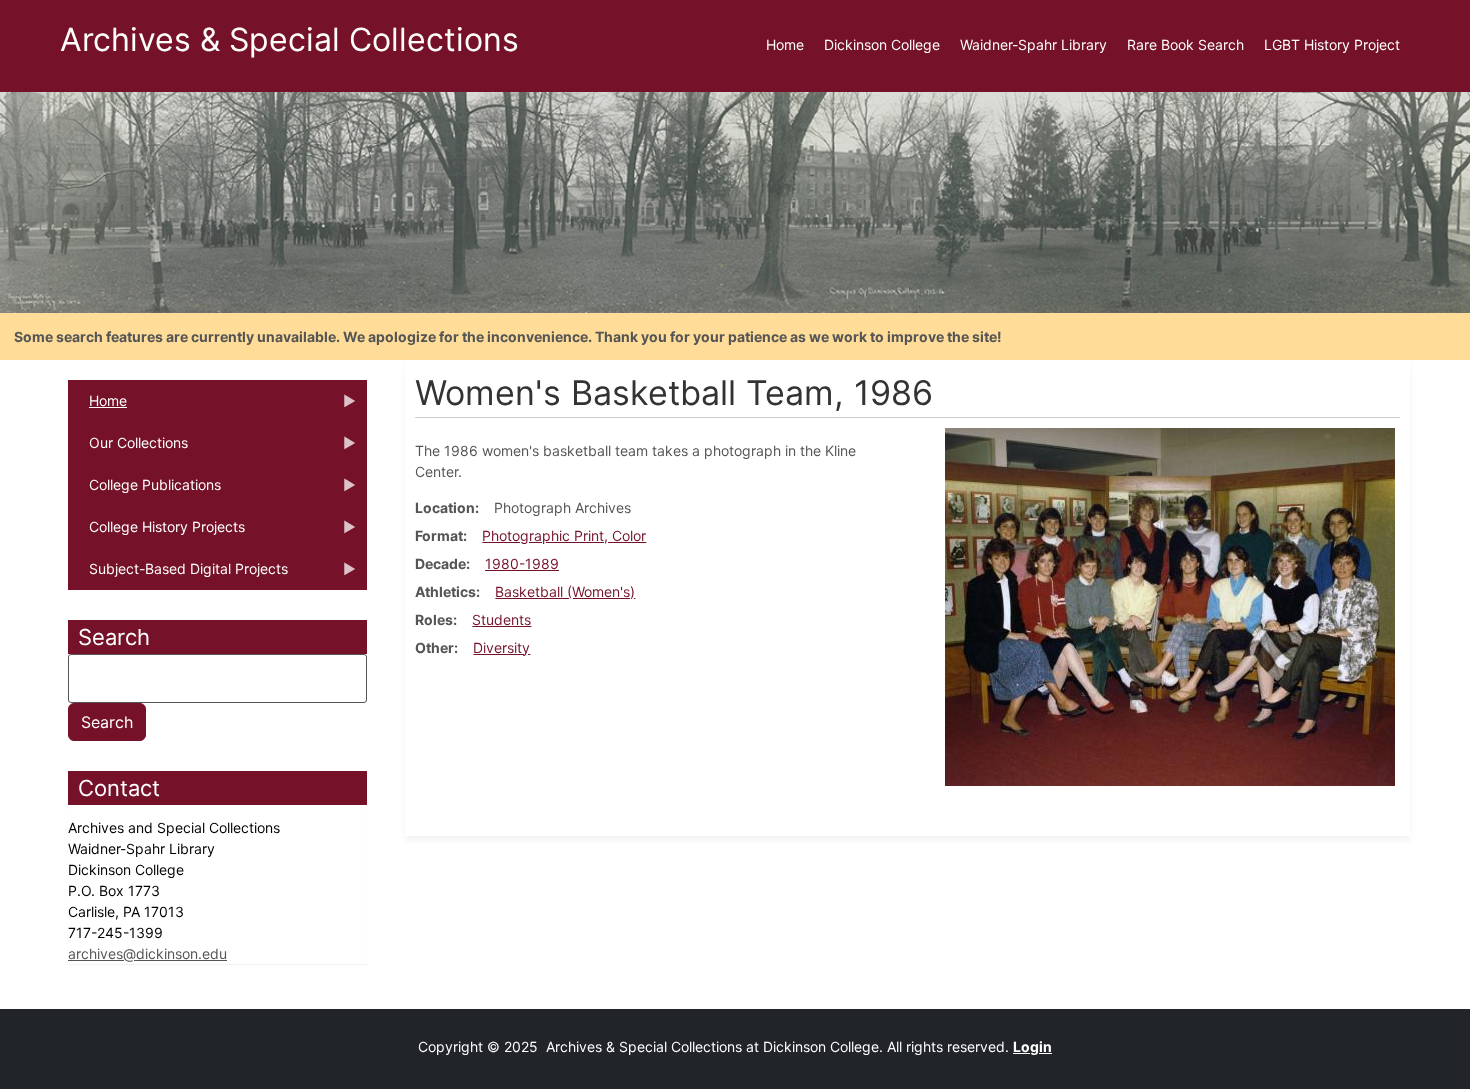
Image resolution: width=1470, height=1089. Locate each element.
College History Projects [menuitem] (156, 533)
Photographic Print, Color (564, 535)
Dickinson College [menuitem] (882, 44)
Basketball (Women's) (565, 591)
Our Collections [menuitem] (128, 449)
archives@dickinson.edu (147, 953)
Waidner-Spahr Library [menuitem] (1033, 44)
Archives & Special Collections (289, 39)
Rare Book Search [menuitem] (1185, 44)
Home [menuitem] (785, 44)
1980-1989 (522, 563)
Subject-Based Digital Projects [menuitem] (178, 575)
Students (501, 619)
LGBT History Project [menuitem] (1332, 44)
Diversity (501, 647)
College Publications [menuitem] (144, 491)
